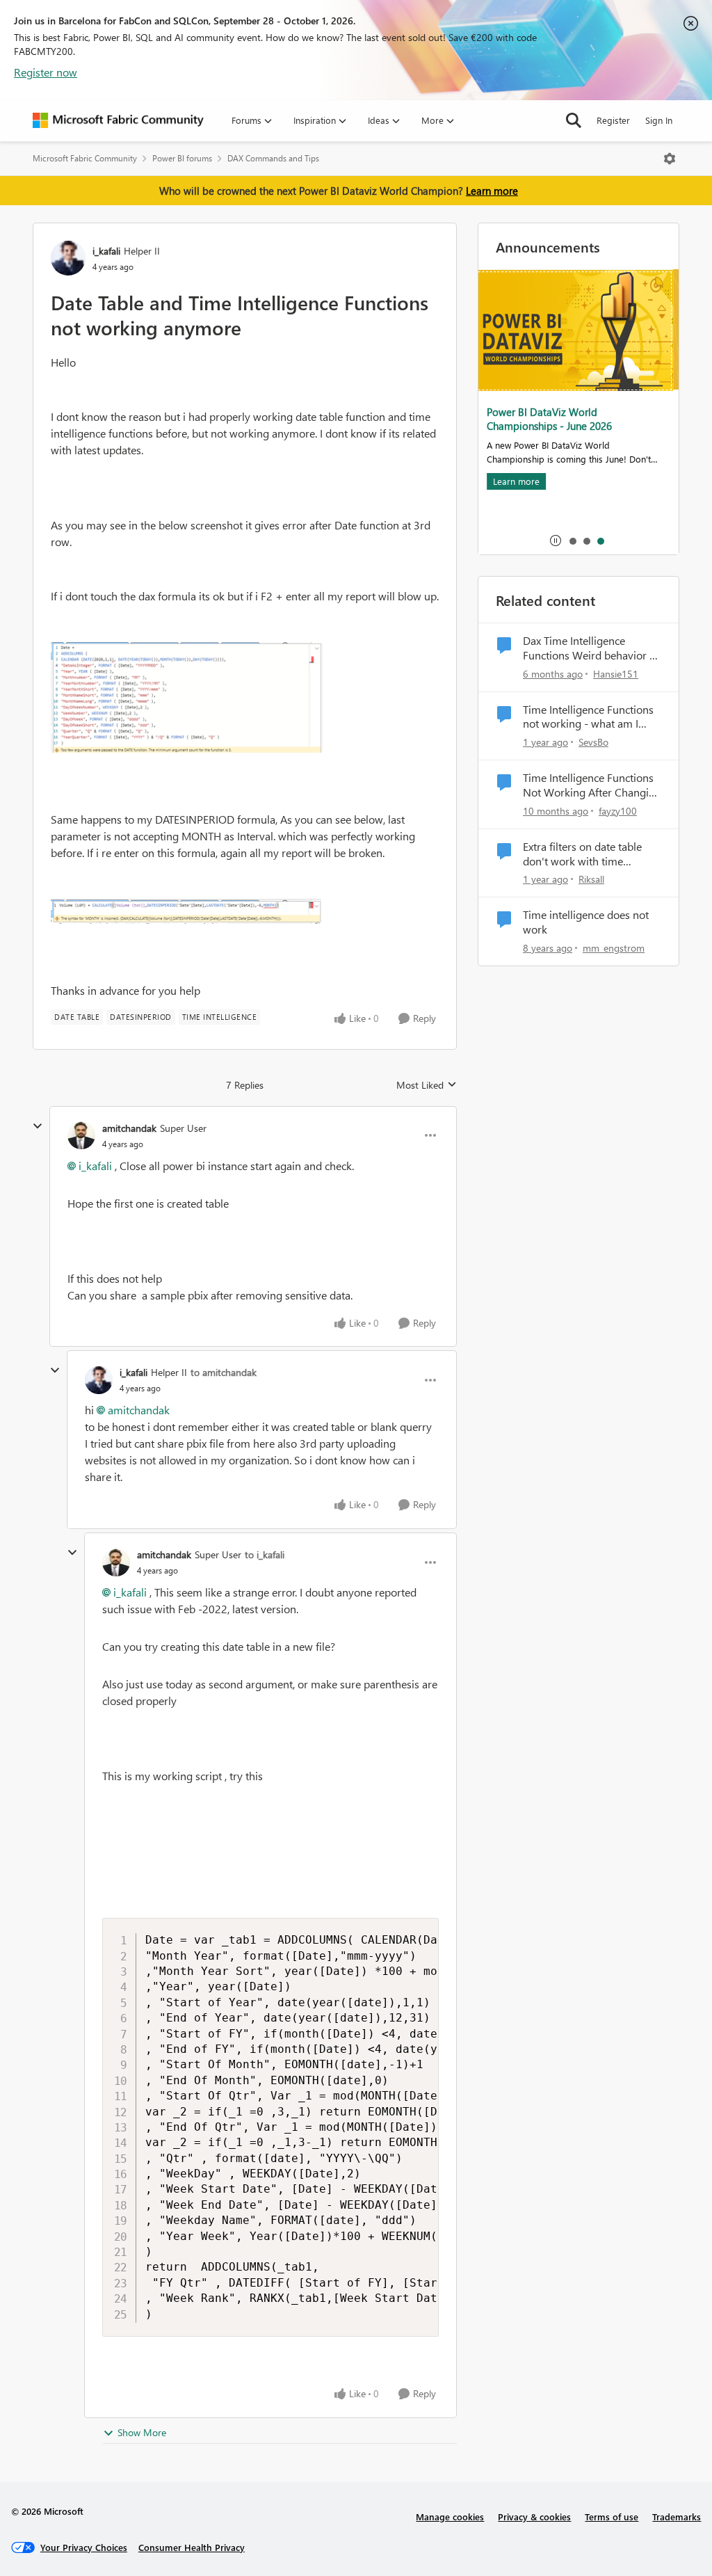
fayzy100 (618, 811)
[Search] (574, 120)
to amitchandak (224, 1372)
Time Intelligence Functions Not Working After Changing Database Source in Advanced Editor (592, 785)
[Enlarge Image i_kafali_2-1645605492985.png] (187, 698)
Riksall (591, 879)
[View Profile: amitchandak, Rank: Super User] (81, 1135)
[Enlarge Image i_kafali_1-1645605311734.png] (187, 911)
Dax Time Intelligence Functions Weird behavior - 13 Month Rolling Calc (588, 648)
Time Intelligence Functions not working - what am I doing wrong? (588, 717)
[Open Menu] (670, 159)
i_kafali (106, 251)
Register (613, 120)
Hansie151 (616, 674)
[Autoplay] (556, 541)
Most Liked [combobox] (427, 1085)
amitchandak (129, 1128)
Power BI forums (182, 158)
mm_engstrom (614, 948)
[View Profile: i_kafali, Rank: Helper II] (68, 258)
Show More (142, 2432)
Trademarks (677, 2517)
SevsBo (593, 742)
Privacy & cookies (534, 2517)
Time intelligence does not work (586, 922)
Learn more (492, 191)
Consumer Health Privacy (192, 2547)
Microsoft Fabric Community (85, 158)
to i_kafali (265, 1554)
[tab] (572, 541)
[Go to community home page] (118, 120)
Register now (46, 72)
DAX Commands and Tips (273, 158)
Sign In (659, 120)
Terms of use (612, 2517)
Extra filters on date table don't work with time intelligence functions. (582, 854)
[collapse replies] (38, 1126)
